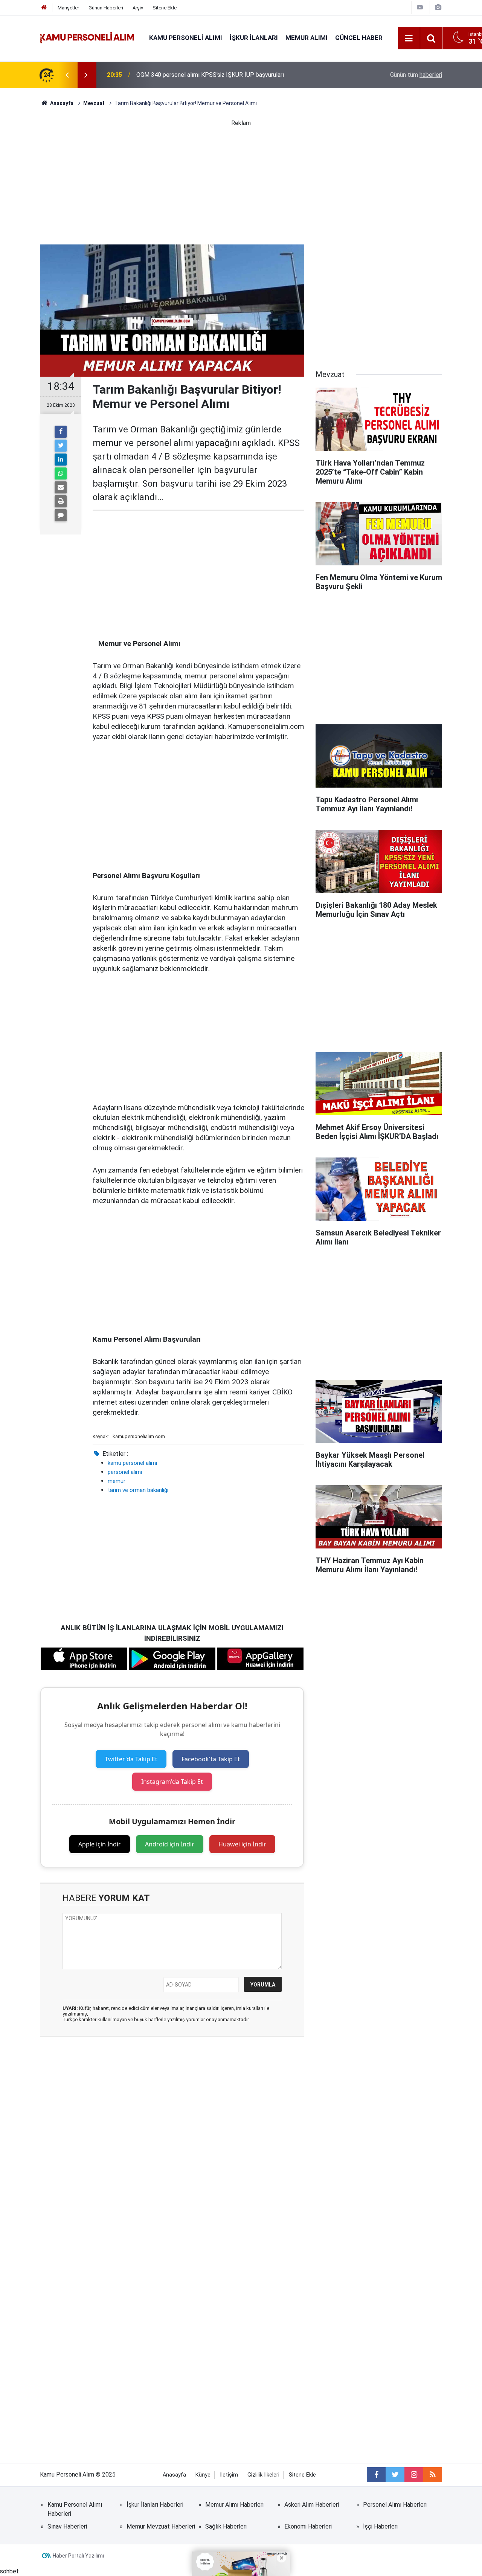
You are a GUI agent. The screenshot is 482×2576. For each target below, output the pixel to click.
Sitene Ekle (165, 8)
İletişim (229, 2475)
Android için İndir (170, 1844)
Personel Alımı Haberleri (395, 2505)
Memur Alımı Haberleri (234, 2505)
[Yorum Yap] (61, 515)
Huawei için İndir (242, 1844)
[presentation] (67, 75)
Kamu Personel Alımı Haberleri (75, 2509)
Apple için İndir (100, 1844)
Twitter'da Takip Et (131, 1759)
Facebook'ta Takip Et (211, 1759)
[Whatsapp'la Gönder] (61, 473)
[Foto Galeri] (438, 7)
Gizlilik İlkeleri (263, 2475)
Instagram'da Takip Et (172, 1782)
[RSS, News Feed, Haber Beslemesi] (433, 2475)
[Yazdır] (61, 501)
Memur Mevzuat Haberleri (161, 2526)
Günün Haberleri (106, 8)
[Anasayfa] (44, 8)
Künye (203, 2475)
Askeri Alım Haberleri (312, 2505)
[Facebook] (61, 432)
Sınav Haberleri (67, 2526)
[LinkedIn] (61, 460)
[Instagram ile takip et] (414, 2475)
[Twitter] (61, 446)
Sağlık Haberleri (226, 2526)
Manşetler (68, 8)
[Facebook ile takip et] (376, 2475)
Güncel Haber (359, 38)
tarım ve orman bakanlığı (138, 1490)
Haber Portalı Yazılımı (78, 2556)
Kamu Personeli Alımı (186, 38)
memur (117, 1481)
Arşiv (138, 8)
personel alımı (125, 1472)
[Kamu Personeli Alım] (87, 37)
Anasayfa (174, 2475)
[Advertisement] (241, 180)
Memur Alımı (307, 38)
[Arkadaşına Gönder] (61, 487)
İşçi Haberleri (380, 2526)
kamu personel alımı (132, 1463)
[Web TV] (420, 7)
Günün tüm (416, 75)
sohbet (9, 2571)
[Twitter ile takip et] (395, 2475)
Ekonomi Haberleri (308, 2526)
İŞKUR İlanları (254, 38)
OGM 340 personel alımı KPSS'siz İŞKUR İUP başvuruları (210, 75)
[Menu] (409, 38)
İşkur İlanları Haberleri (155, 2505)
